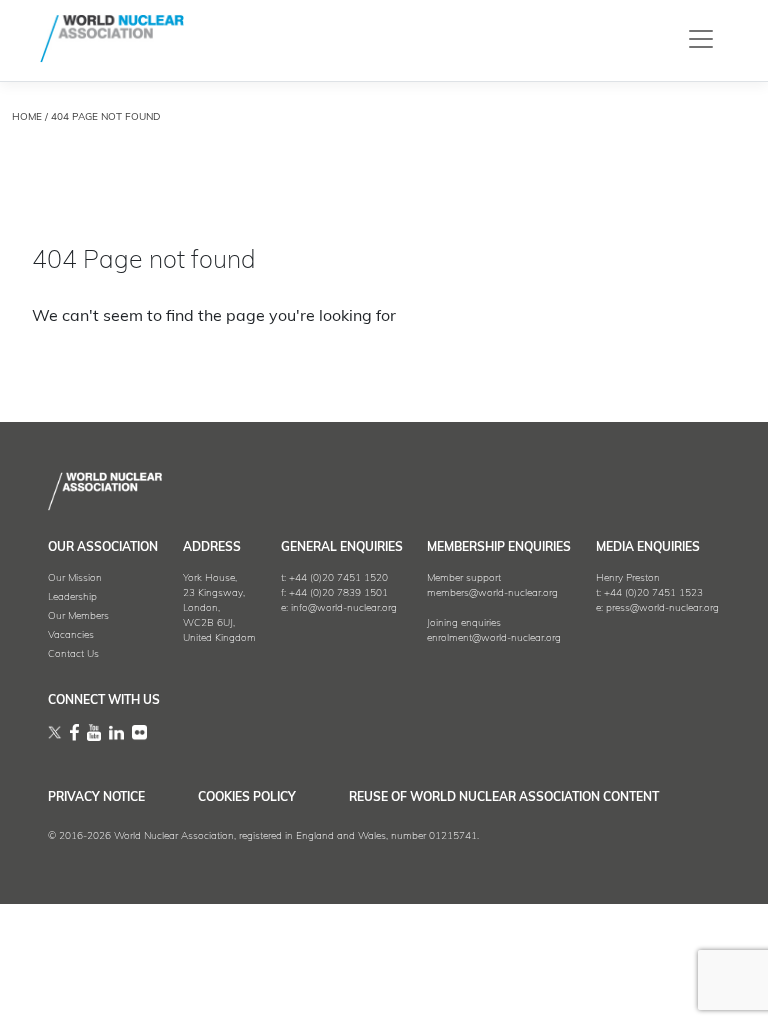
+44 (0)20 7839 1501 (338, 593)
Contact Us (73, 654)
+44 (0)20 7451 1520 (338, 578)
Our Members (78, 616)
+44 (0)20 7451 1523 (653, 593)
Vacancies (71, 635)
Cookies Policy (247, 798)
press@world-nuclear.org (662, 608)
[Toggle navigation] (701, 38)
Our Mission (75, 578)
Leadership (72, 597)
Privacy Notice (96, 798)
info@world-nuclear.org (344, 608)
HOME (27, 117)
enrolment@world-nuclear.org (494, 638)
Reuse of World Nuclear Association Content (504, 798)
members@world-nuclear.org (492, 593)
